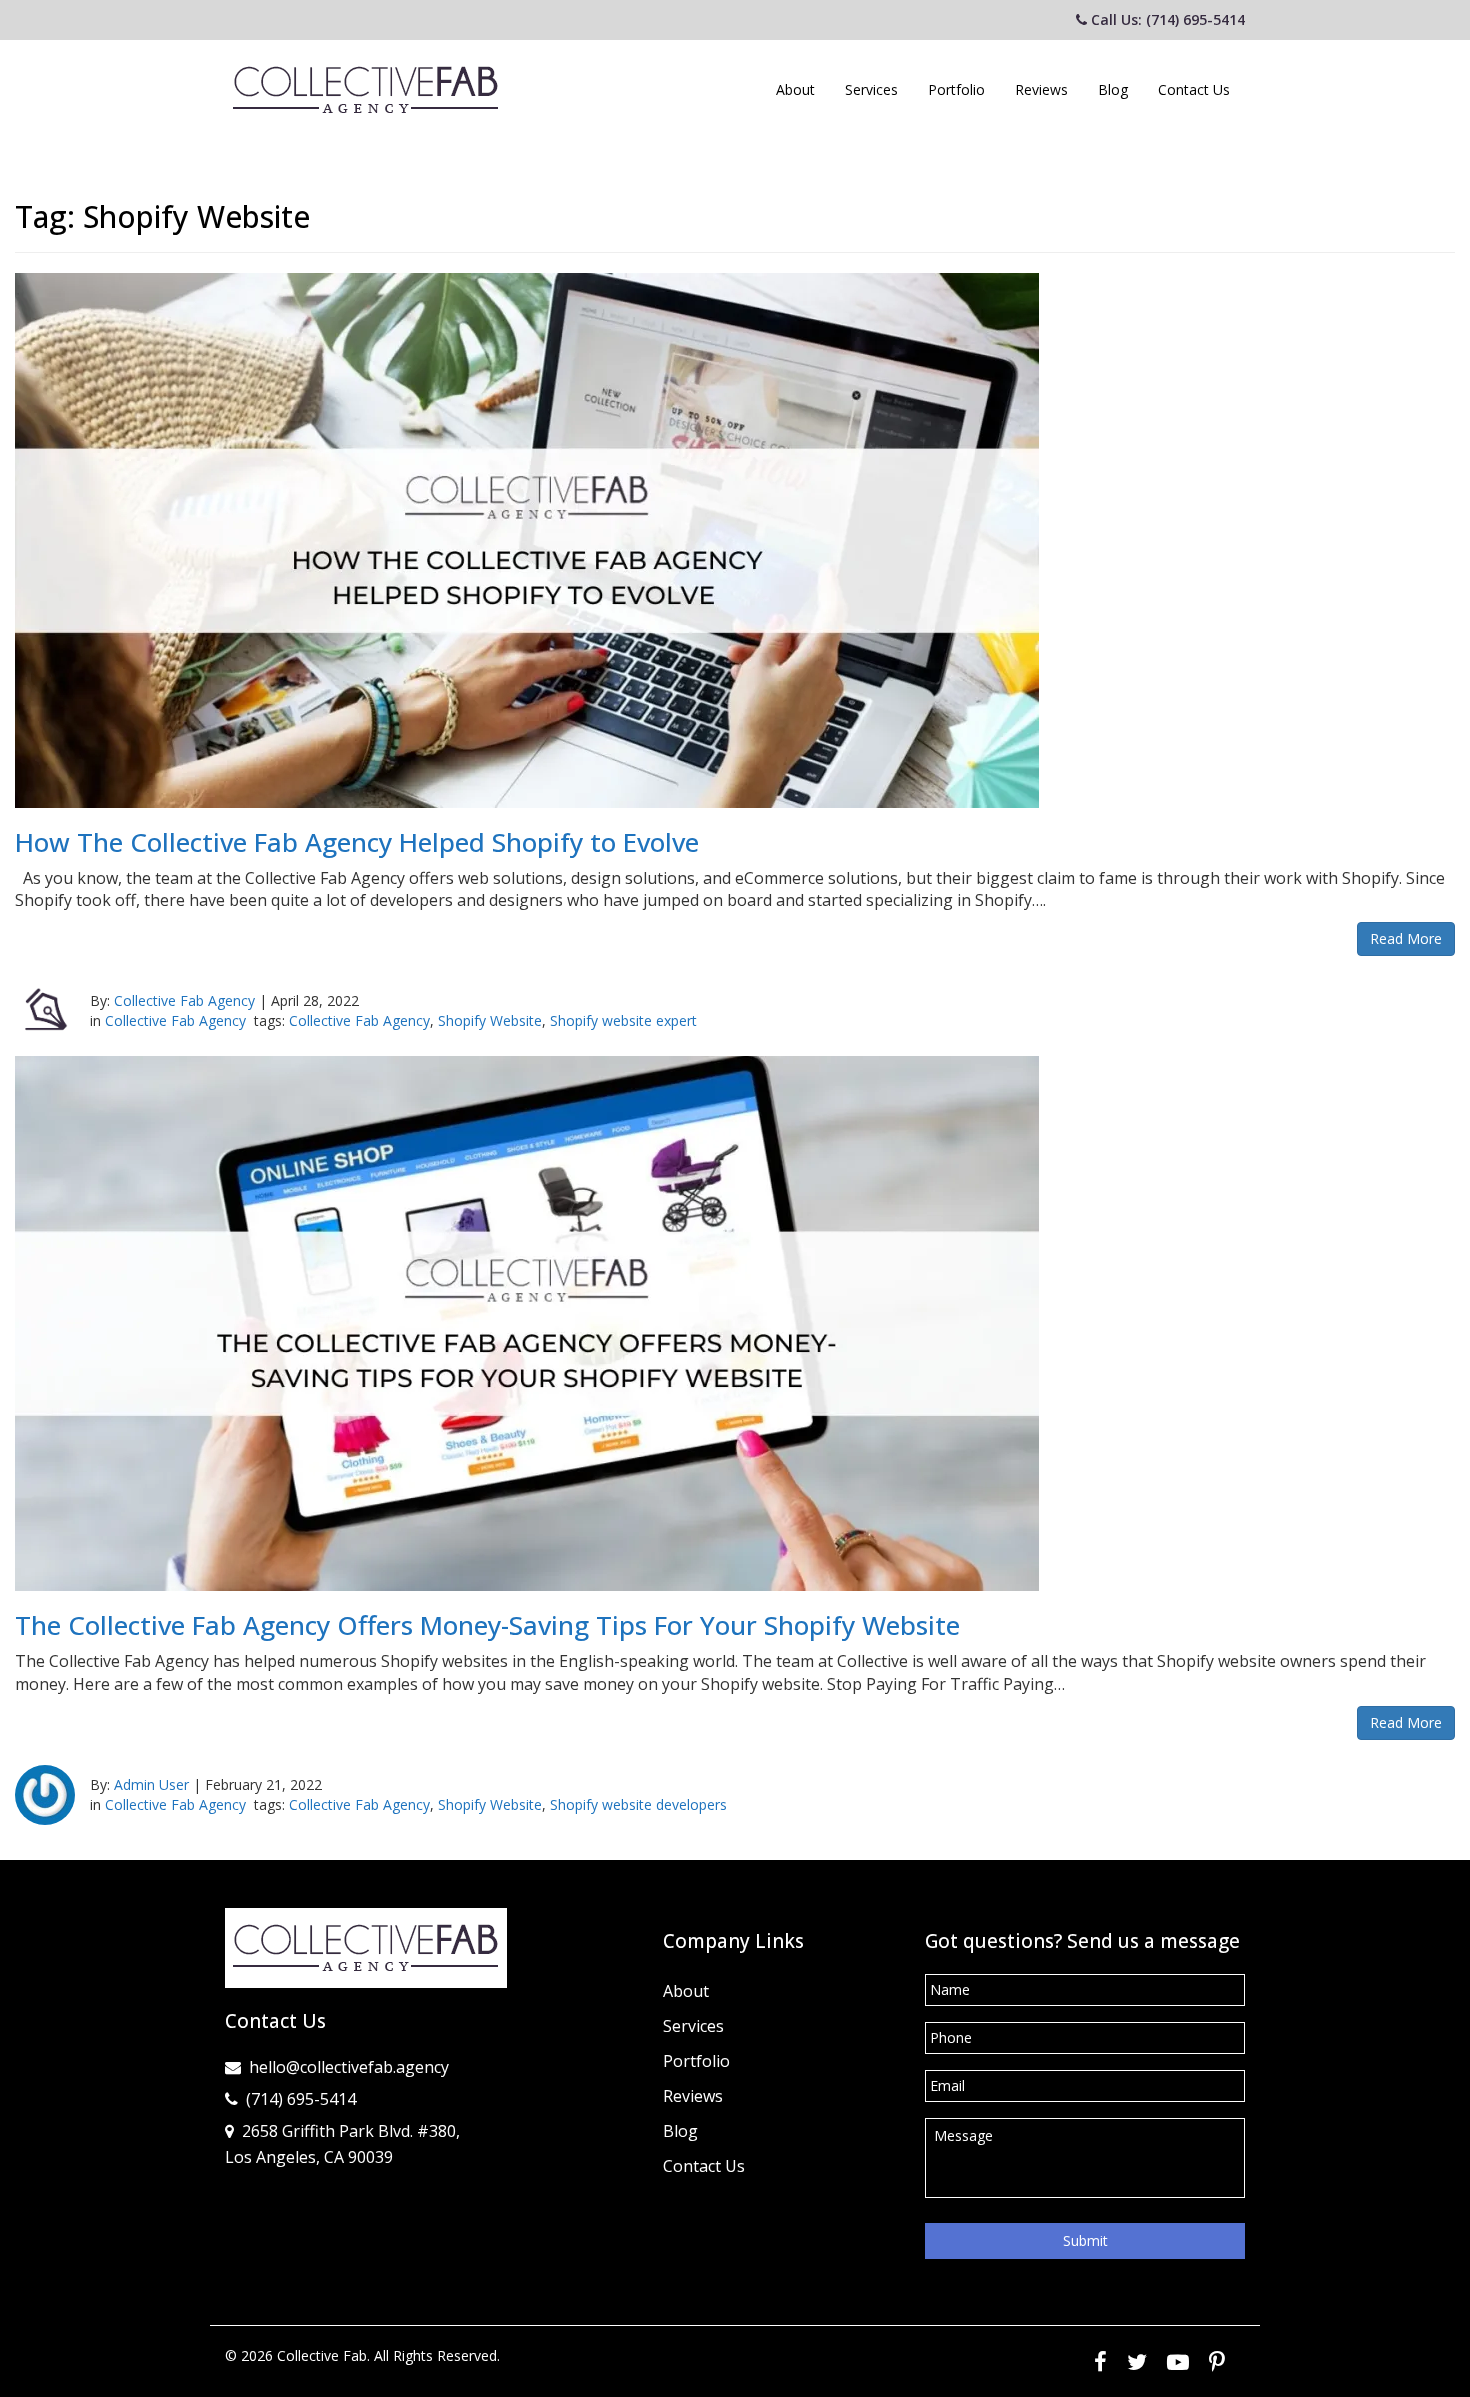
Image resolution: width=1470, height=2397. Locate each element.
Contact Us (1194, 89)
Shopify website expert (623, 1020)
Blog (1113, 89)
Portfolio (956, 89)
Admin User (151, 1784)
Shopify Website (490, 1020)
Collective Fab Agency (184, 1000)
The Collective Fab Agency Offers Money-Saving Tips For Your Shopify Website (487, 1625)
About (795, 89)
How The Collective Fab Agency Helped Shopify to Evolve (357, 842)
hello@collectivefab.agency (349, 2067)
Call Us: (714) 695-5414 (1166, 19)
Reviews (1041, 89)
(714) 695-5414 (301, 2099)
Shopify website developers (638, 1804)
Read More (1406, 938)
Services (871, 89)
